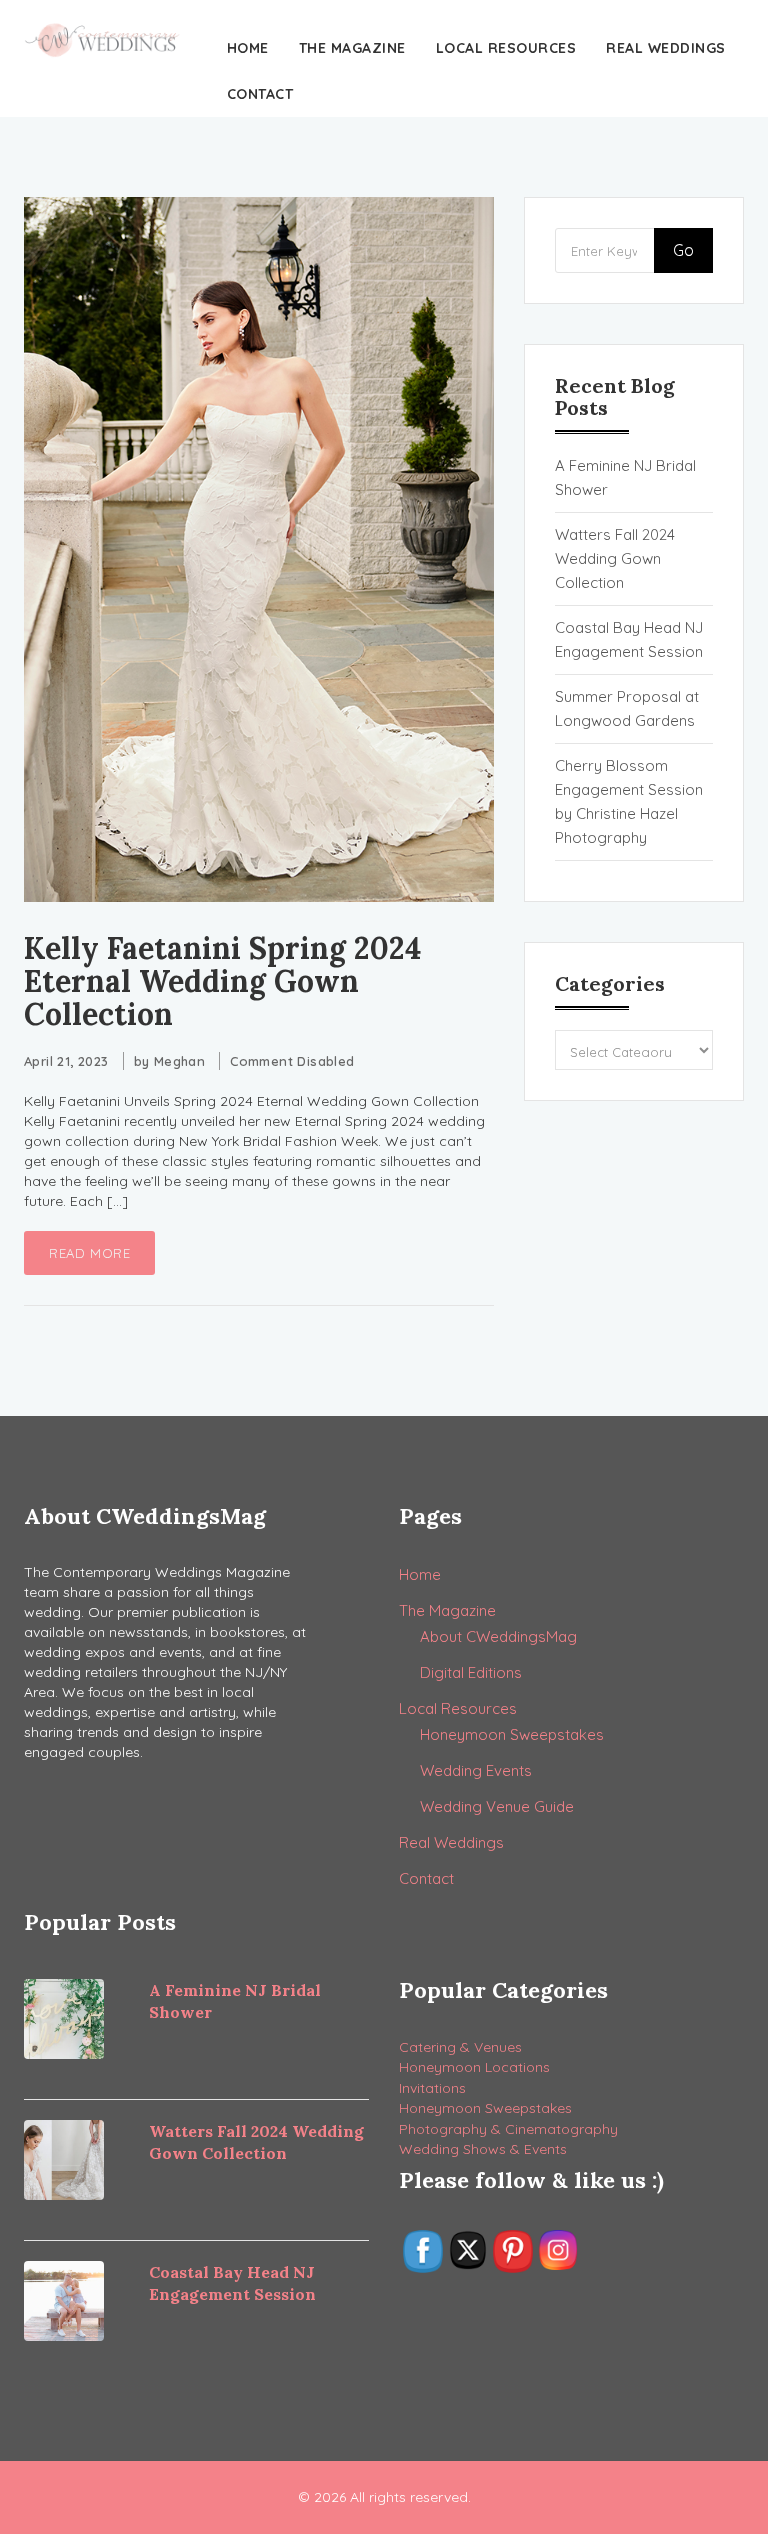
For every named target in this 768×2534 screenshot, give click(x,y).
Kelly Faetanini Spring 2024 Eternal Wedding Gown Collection (222, 981)
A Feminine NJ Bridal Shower (625, 477)
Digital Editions (471, 1672)
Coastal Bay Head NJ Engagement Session (629, 639)
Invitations (432, 2088)
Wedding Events (476, 1770)
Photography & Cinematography (508, 2129)
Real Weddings (666, 48)
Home (248, 48)
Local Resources (506, 48)
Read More (89, 1253)
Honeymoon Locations (474, 2067)
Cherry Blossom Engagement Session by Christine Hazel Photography (629, 801)
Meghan (179, 1061)
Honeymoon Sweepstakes (512, 1734)
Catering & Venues (460, 2047)
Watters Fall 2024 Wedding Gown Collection (615, 558)
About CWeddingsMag (498, 1636)
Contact (260, 94)
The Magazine (352, 48)
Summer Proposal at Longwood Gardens (627, 708)
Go (683, 250)
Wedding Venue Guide (497, 1806)
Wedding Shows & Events (483, 2149)
